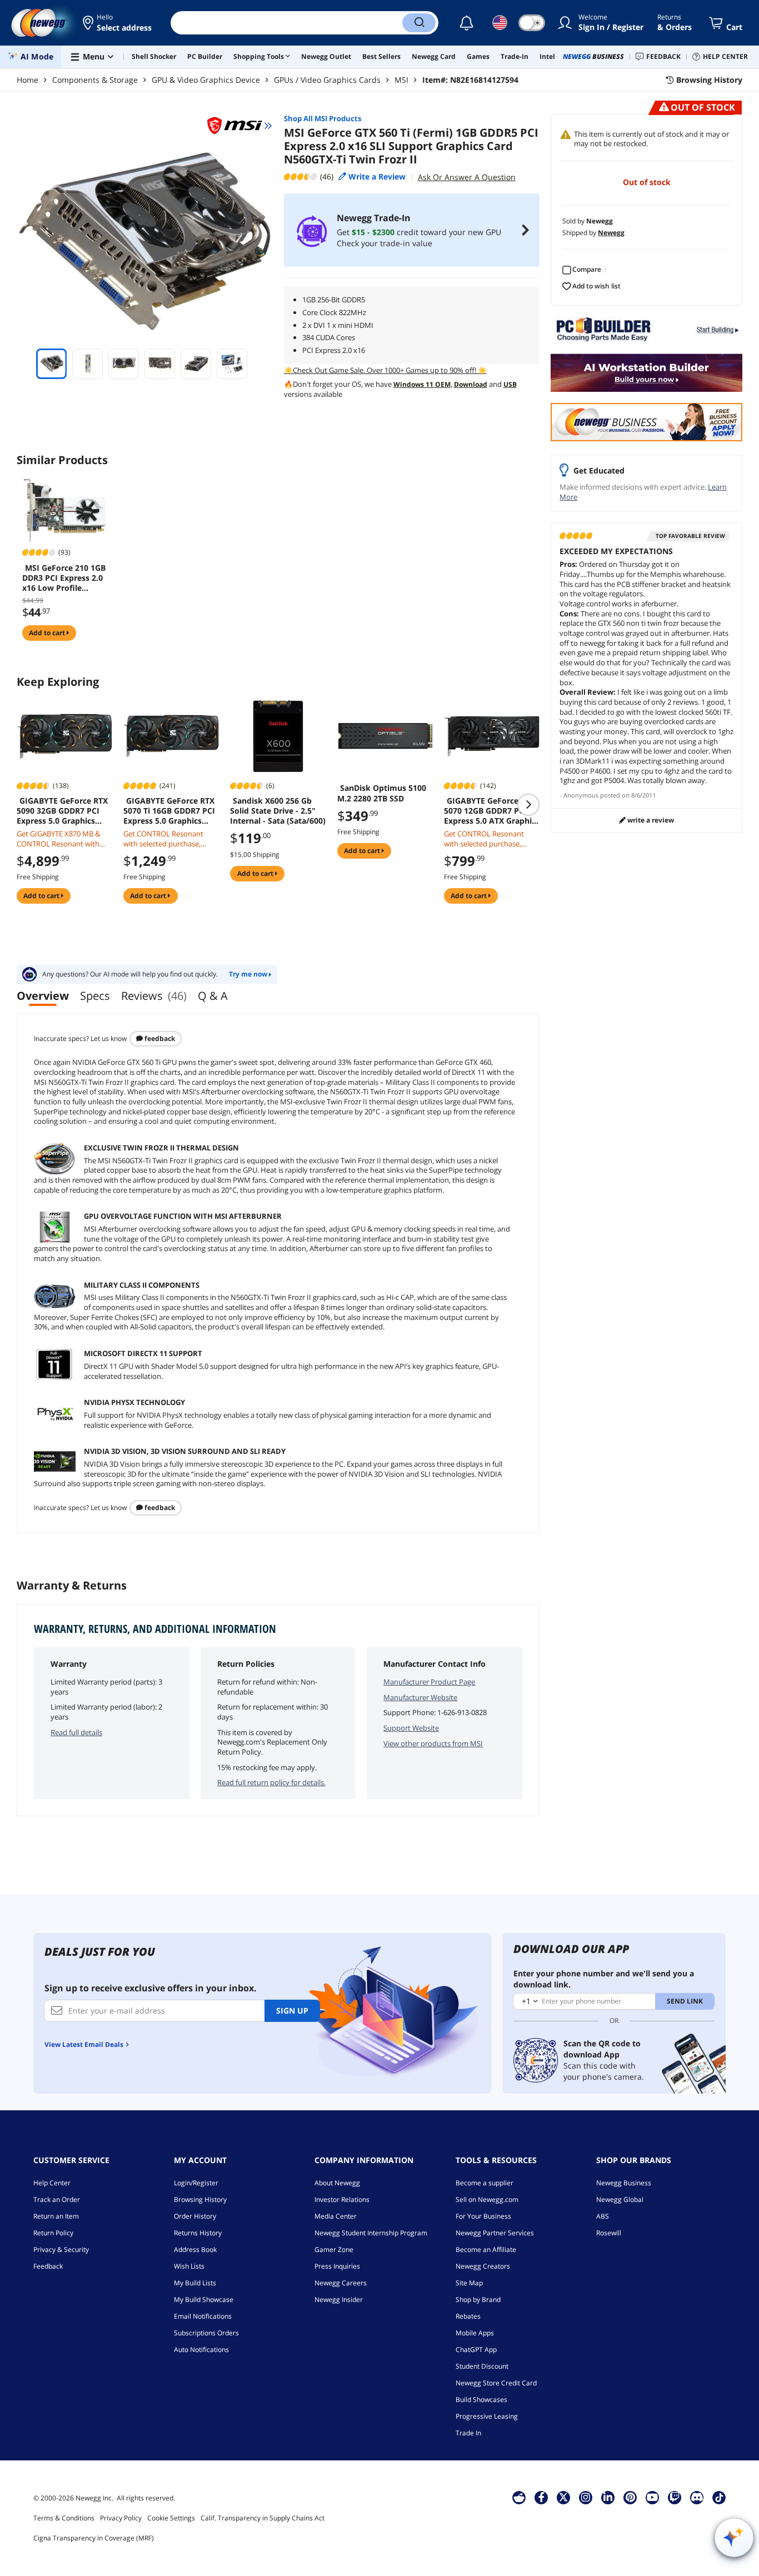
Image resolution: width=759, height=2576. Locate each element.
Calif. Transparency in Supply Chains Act (263, 2518)
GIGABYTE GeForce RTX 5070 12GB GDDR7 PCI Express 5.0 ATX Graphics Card (492, 811)
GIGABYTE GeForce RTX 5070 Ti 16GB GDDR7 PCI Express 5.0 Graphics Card (169, 811)
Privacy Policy (121, 2518)
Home (28, 80)
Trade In (468, 2433)
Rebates (468, 2316)
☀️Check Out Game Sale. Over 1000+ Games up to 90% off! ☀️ (385, 370)
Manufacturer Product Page (429, 1682)
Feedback (159, 1038)
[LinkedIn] (608, 2497)
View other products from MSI (433, 1743)
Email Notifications (203, 2316)
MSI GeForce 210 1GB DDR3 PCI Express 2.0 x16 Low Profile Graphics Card (64, 578)
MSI (401, 80)
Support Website (411, 1728)
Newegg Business (624, 2183)
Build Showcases (481, 2400)
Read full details (76, 1732)
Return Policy (53, 2233)
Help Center (52, 2183)
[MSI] (239, 126)
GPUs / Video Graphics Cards (327, 80)
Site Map (469, 2283)
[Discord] (697, 2497)
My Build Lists (195, 2283)
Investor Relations (342, 2199)
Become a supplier (485, 2183)
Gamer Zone (334, 2249)
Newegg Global (620, 2199)
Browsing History (200, 2199)
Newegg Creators (483, 2266)
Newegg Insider (339, 2300)
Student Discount (482, 2366)
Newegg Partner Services (495, 2233)
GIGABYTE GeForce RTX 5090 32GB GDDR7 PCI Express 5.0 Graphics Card (62, 811)
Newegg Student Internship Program (371, 2233)
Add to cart (48, 633)
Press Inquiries (337, 2266)
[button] (118, 23)
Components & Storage (95, 80)
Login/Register (196, 2183)
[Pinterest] (630, 2497)
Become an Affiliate (486, 2249)
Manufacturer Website (420, 1697)
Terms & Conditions (64, 2518)
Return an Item (56, 2216)
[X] (563, 2497)
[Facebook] (541, 2497)
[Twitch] (675, 2497)
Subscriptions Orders (206, 2333)
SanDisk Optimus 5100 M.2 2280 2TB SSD (382, 793)
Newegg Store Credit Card (496, 2383)
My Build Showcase (204, 2300)
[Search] (419, 23)
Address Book (195, 2249)
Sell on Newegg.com (487, 2199)
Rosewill (609, 2233)
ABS (603, 2216)
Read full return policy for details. (271, 1782)
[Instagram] (586, 2497)
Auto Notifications (201, 2350)
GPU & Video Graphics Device (206, 80)
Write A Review (650, 820)
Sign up (292, 2011)
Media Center (336, 2216)
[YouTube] (652, 2497)
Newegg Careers (341, 2283)
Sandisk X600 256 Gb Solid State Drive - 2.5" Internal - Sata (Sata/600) (278, 811)
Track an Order (57, 2199)
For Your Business (483, 2216)
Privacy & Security (61, 2249)
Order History (195, 2216)
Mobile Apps (475, 2333)
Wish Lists (189, 2266)
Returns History (198, 2233)
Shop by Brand (478, 2300)
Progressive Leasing (487, 2416)
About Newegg (337, 2183)
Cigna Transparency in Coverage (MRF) (94, 2538)
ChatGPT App (476, 2350)
